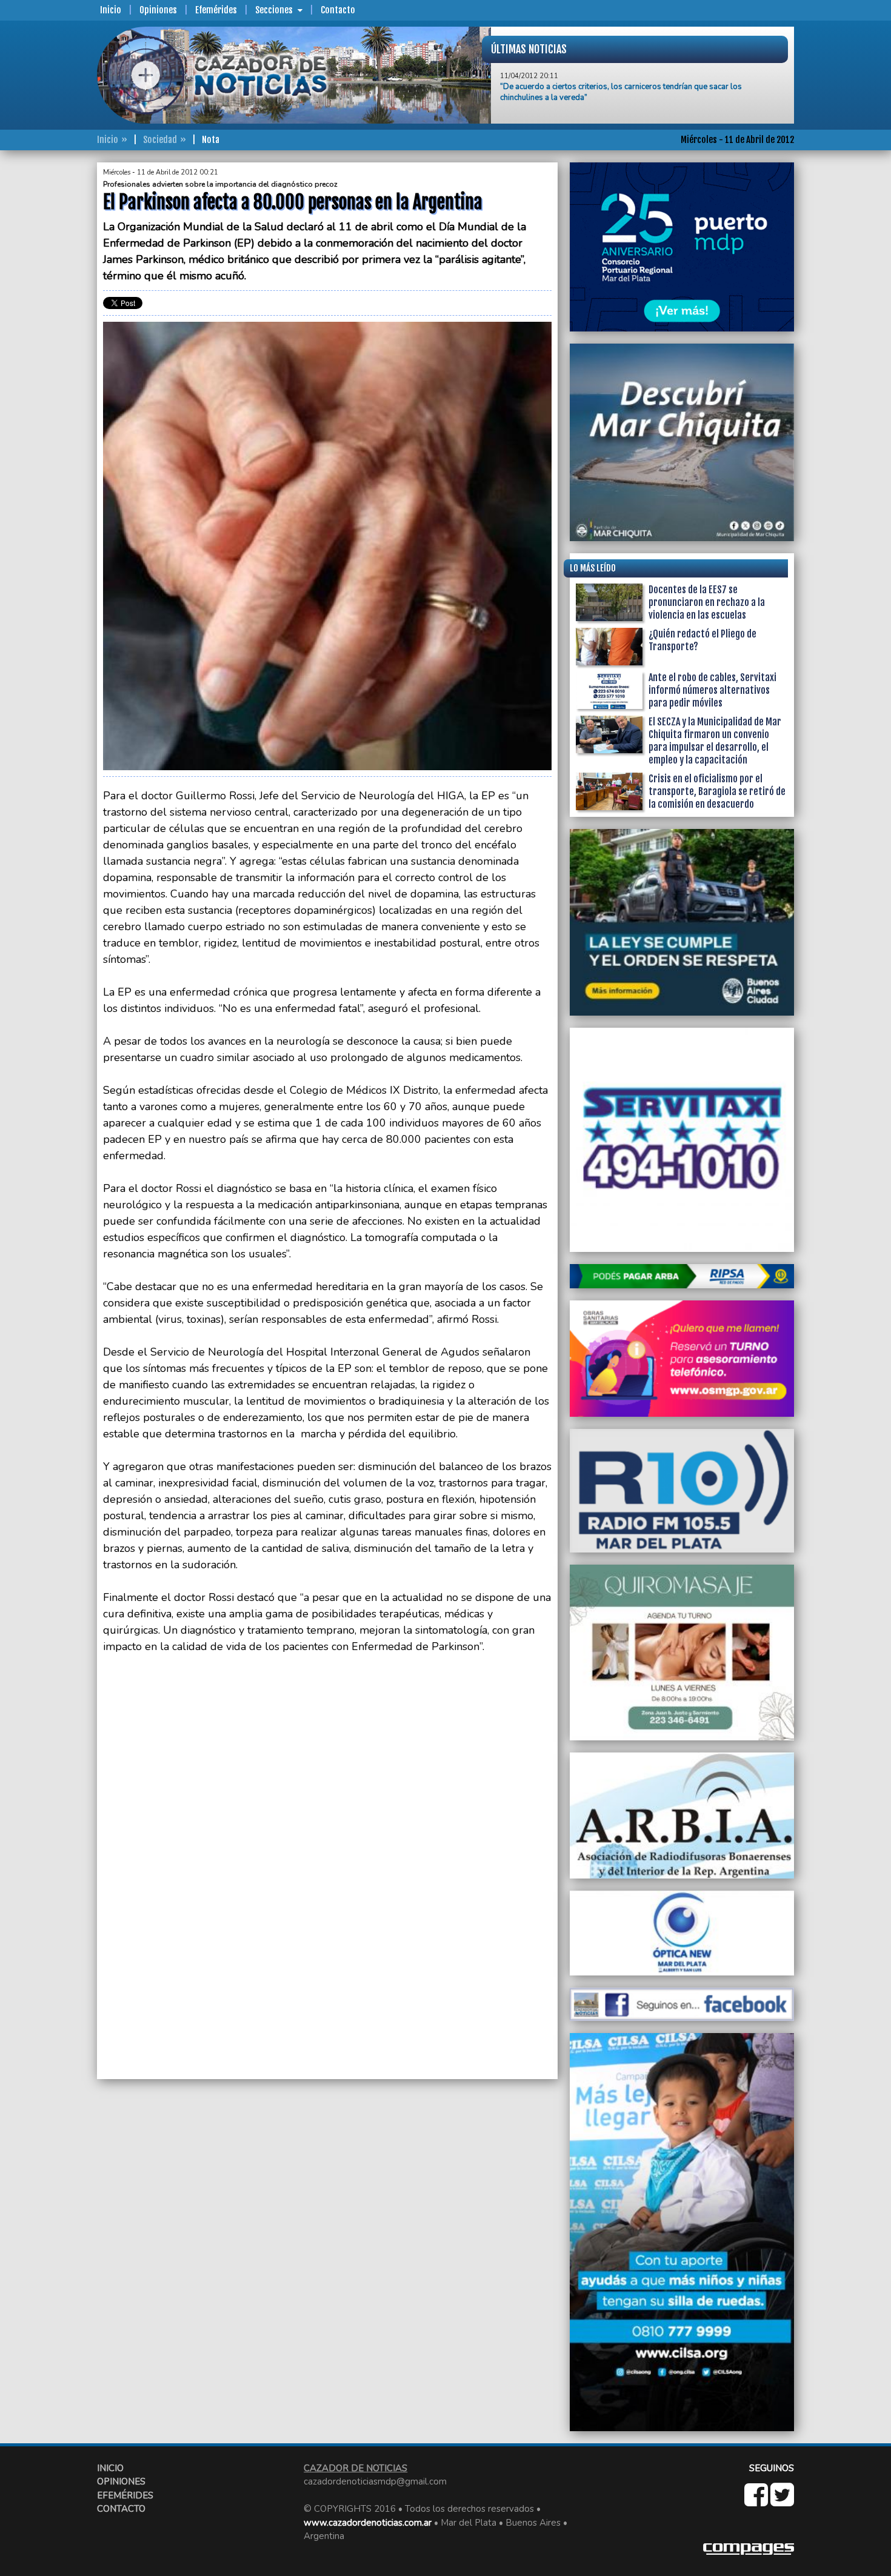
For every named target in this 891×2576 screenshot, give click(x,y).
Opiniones (158, 10)
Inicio (111, 10)
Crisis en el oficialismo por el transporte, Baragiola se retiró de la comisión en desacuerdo (717, 791)
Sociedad (160, 140)
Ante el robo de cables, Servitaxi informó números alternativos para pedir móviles (712, 690)
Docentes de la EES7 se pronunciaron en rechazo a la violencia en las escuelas (707, 602)
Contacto (338, 10)
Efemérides (216, 10)
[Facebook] (757, 2501)
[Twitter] (782, 2501)
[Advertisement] (48, 344)
